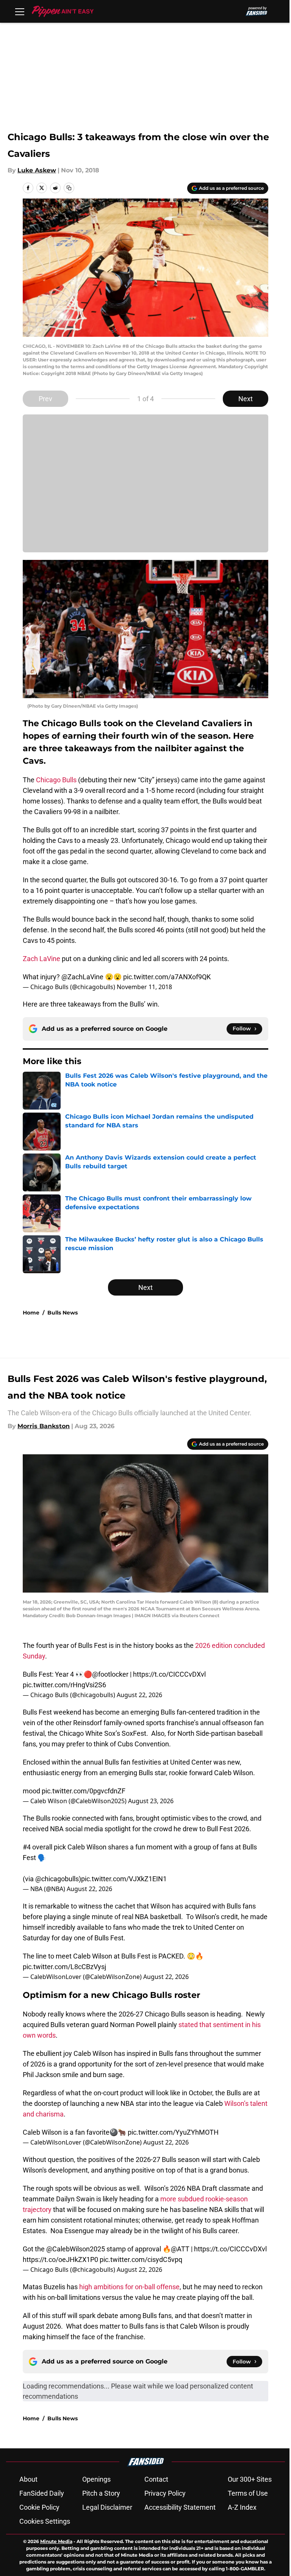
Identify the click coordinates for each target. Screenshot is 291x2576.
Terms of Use (248, 2493)
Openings (96, 2479)
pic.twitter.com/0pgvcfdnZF (84, 1791)
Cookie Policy (39, 2507)
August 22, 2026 (139, 1695)
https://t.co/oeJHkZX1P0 (60, 2259)
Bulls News (63, 1313)
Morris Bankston (44, 1426)
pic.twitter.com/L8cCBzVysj (64, 1967)
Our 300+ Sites (250, 2479)
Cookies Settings (45, 2521)
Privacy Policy (165, 2493)
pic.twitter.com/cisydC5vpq (141, 2259)
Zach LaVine (41, 959)
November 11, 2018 (144, 987)
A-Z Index (242, 2507)
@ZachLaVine (82, 977)
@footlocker (110, 1674)
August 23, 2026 (151, 1801)
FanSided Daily (42, 2493)
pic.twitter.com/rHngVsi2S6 (64, 1685)
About (28, 2479)
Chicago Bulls (56, 780)
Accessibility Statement (180, 2507)
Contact (156, 2479)
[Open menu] (20, 11)
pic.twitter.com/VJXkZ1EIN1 (124, 1879)
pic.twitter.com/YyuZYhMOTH (173, 2132)
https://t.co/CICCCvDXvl (169, 1674)
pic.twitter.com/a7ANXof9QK (167, 977)
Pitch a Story (101, 2493)
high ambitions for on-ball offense (129, 2287)
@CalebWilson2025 (76, 2249)
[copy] (69, 188)
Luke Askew (37, 170)
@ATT (180, 2249)
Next (246, 399)
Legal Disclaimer (107, 2507)
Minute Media (56, 2541)
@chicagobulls (57, 1879)
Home (31, 1313)
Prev (45, 399)
